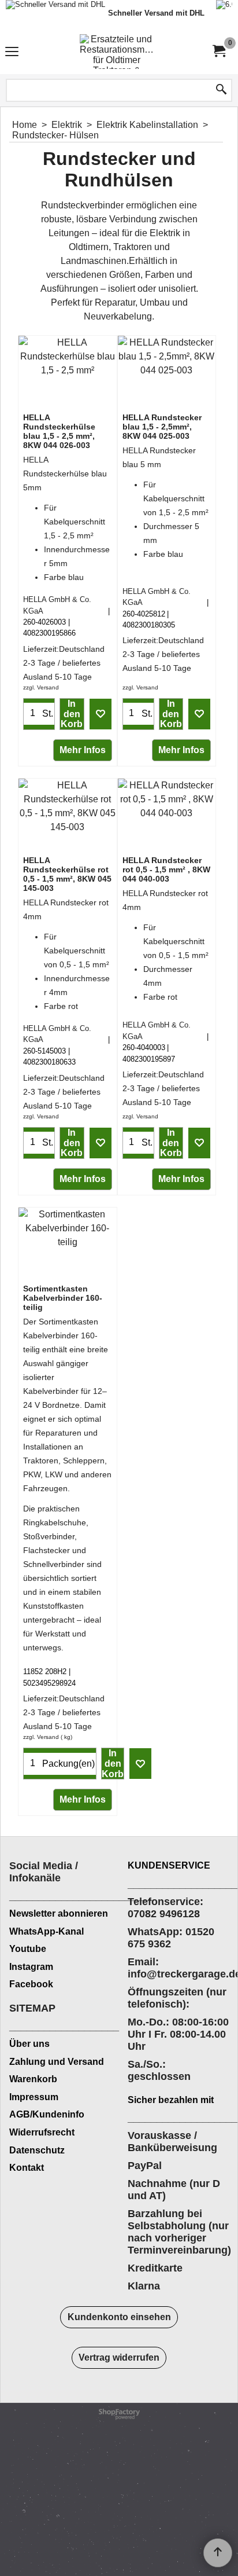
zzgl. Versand (41, 687)
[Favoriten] (101, 714)
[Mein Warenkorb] (218, 51)
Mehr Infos (83, 750)
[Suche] (221, 90)
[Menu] (12, 53)
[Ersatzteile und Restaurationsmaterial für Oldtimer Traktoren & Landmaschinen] (117, 52)
